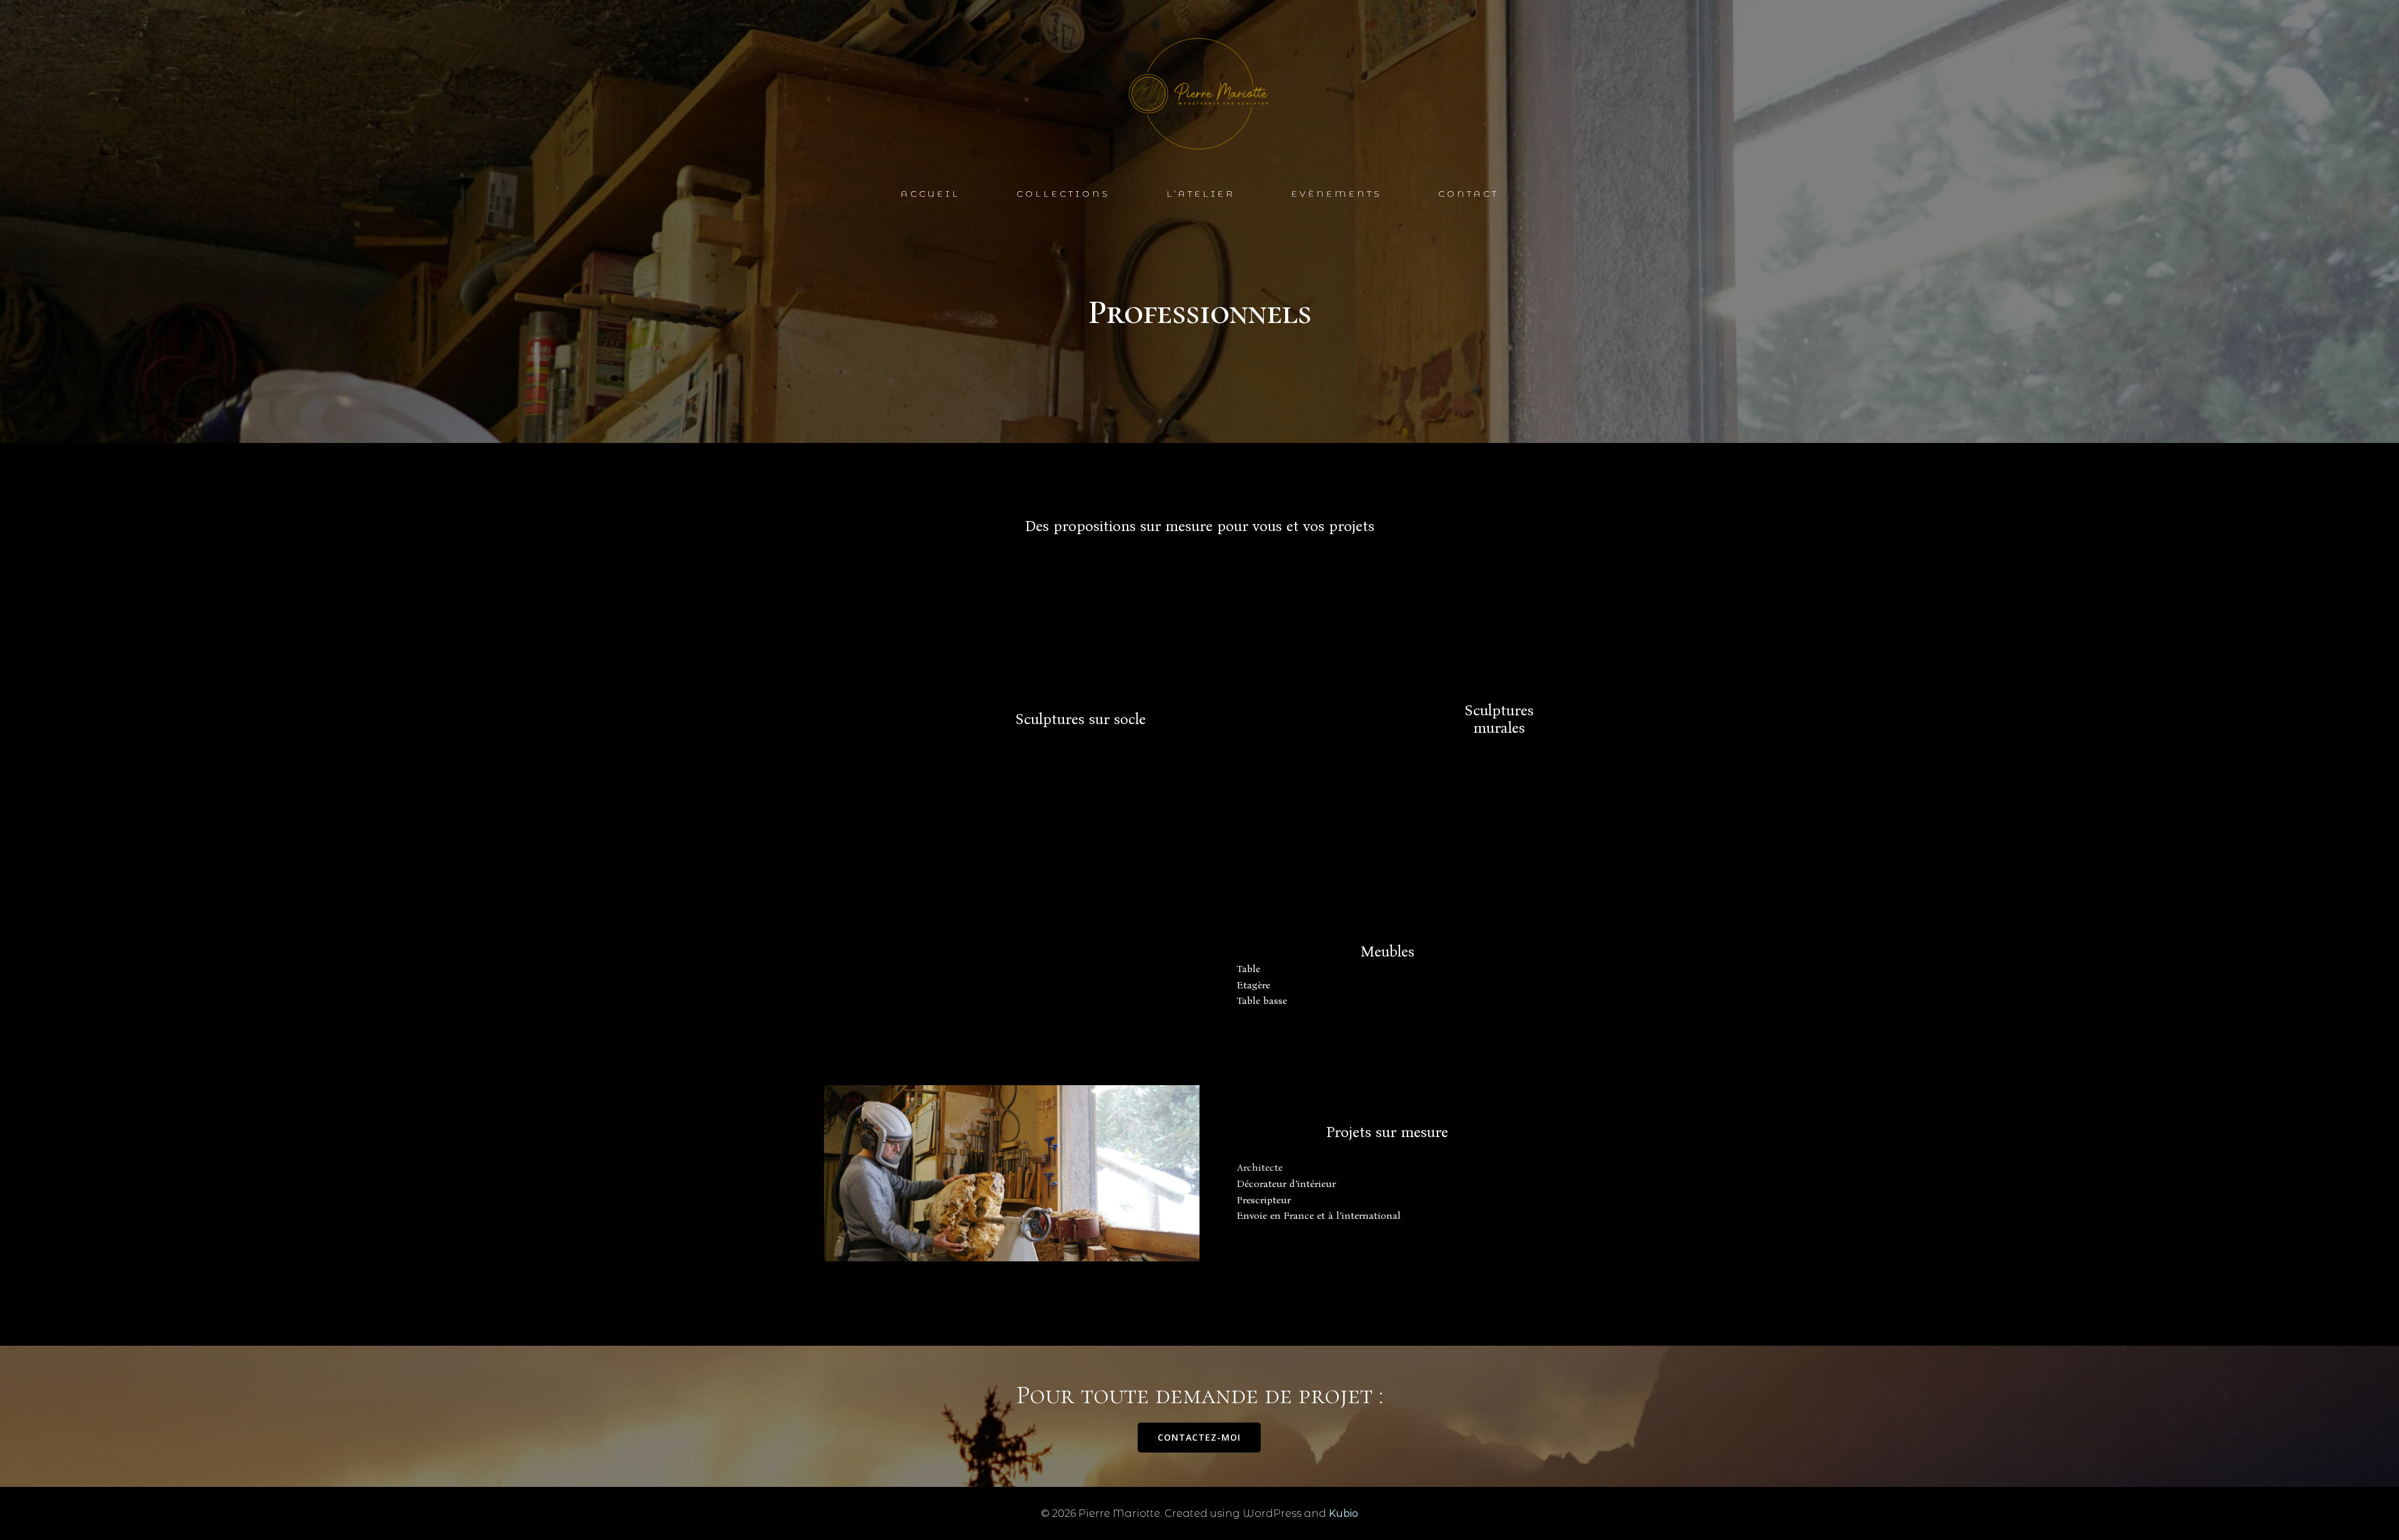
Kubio (1344, 1513)
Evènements (1337, 194)
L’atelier (1201, 194)
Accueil (931, 194)
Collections (1063, 194)
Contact (1468, 194)
